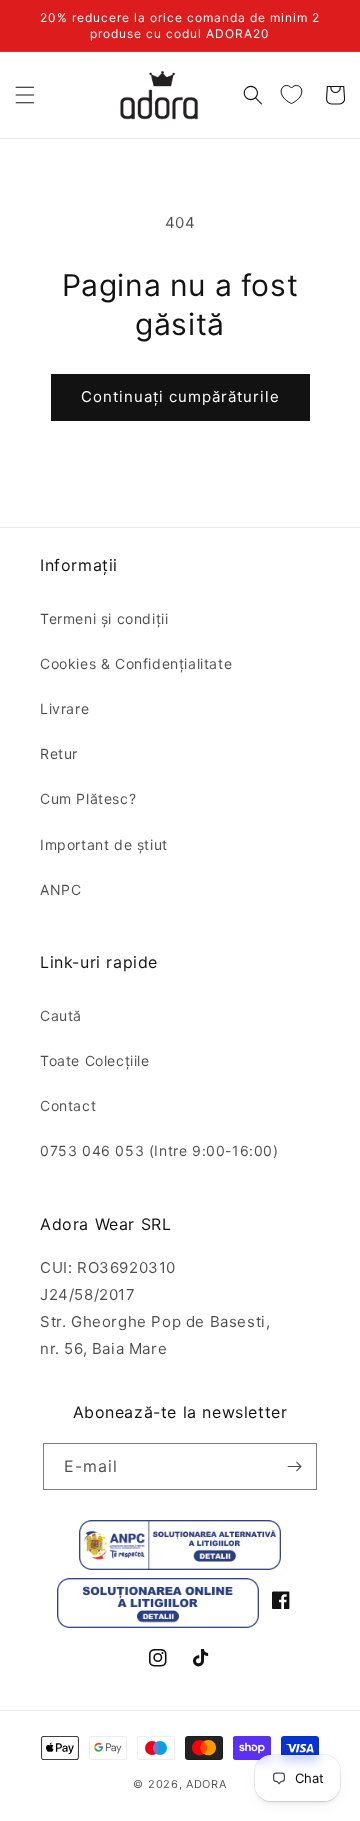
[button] (25, 95)
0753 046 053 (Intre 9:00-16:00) (159, 1150)
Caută (61, 1015)
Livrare (64, 708)
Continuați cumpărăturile (180, 396)
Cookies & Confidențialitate (136, 663)
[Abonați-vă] (294, 1466)
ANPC (60, 889)
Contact (68, 1105)
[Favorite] (291, 95)
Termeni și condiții (104, 618)
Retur (59, 753)
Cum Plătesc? (88, 798)
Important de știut (104, 844)
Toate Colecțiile (95, 1060)
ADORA (206, 1784)
